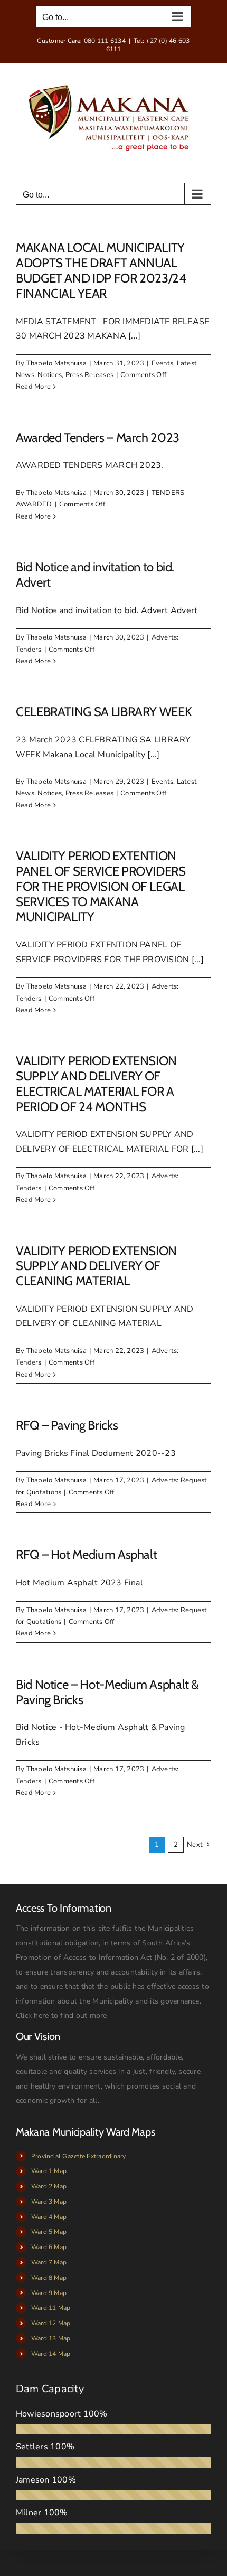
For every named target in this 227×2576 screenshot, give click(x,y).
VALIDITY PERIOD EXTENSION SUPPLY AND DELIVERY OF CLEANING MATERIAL (96, 1266)
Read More (33, 387)
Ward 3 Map (49, 2202)
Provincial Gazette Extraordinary (79, 2156)
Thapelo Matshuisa (56, 363)
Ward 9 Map (49, 2293)
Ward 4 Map (49, 2217)
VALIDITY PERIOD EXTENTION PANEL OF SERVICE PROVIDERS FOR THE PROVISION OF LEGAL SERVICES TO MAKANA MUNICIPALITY (101, 886)
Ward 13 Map (51, 2338)
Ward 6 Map (49, 2247)
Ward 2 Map (49, 2186)
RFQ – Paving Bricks (67, 1425)
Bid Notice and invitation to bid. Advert (95, 575)
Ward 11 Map (51, 2308)
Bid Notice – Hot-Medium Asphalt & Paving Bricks (107, 1692)
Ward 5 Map (49, 2232)
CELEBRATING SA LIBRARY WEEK (104, 712)
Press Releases (89, 375)
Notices (50, 375)
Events (162, 363)
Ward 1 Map (49, 2171)
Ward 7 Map (49, 2262)
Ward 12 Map (51, 2323)
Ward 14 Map (51, 2354)
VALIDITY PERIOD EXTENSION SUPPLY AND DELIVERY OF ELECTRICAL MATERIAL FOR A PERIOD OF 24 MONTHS (96, 1083)
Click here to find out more (61, 2015)
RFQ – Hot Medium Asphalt (86, 1554)
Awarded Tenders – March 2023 (98, 438)
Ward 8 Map (49, 2278)
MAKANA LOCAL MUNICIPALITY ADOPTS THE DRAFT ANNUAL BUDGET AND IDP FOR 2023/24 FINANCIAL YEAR (101, 270)
